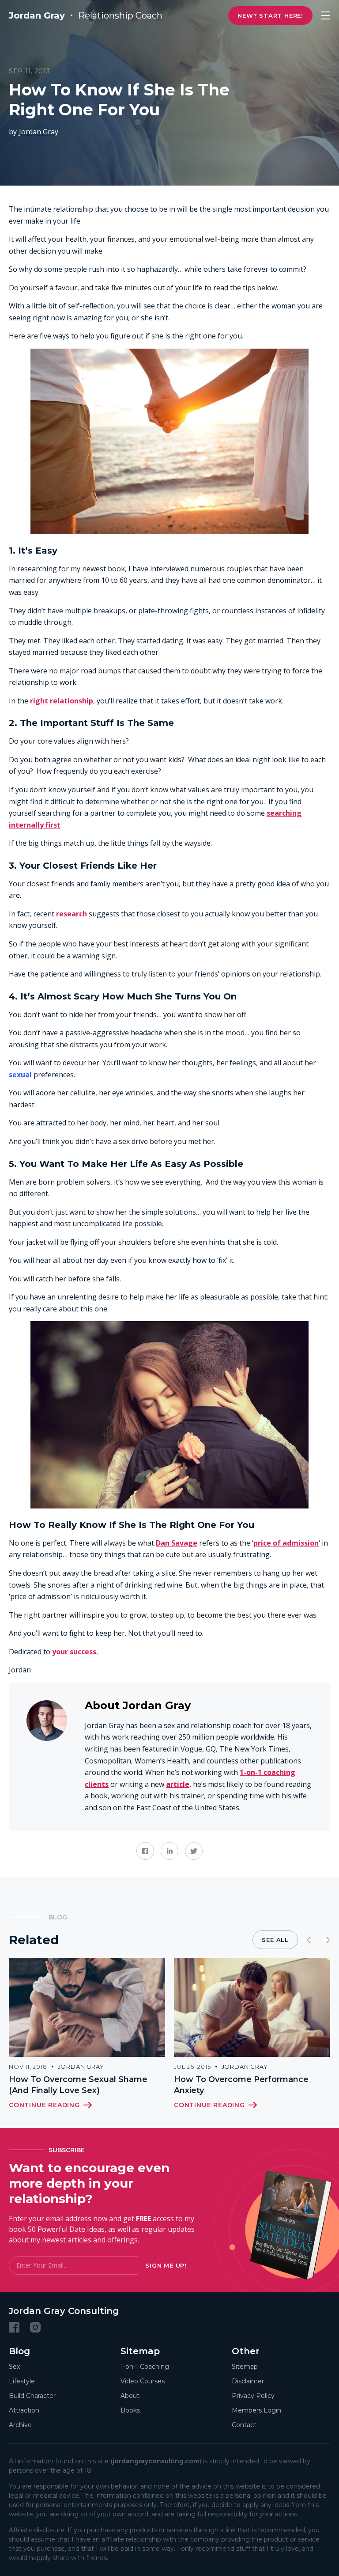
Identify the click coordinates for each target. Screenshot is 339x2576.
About (130, 2396)
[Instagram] (35, 2327)
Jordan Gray (39, 132)
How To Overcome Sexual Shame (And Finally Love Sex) (78, 2085)
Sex (14, 2367)
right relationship (62, 701)
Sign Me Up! (166, 2265)
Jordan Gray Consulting (64, 2311)
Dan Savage (177, 1543)
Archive (20, 2425)
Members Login (256, 2410)
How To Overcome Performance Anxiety (241, 2085)
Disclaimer (248, 2381)
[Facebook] (14, 2327)
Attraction (24, 2410)
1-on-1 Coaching (145, 2367)
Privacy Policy (253, 2396)
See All (275, 1940)
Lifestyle (22, 2381)
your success (74, 1652)
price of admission (286, 1543)
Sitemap (245, 2367)
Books (130, 2410)
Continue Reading (44, 2105)
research (72, 914)
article (178, 1784)
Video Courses (143, 2381)
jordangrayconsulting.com (156, 2461)
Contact (244, 2425)
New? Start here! (270, 15)
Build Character (32, 2396)
